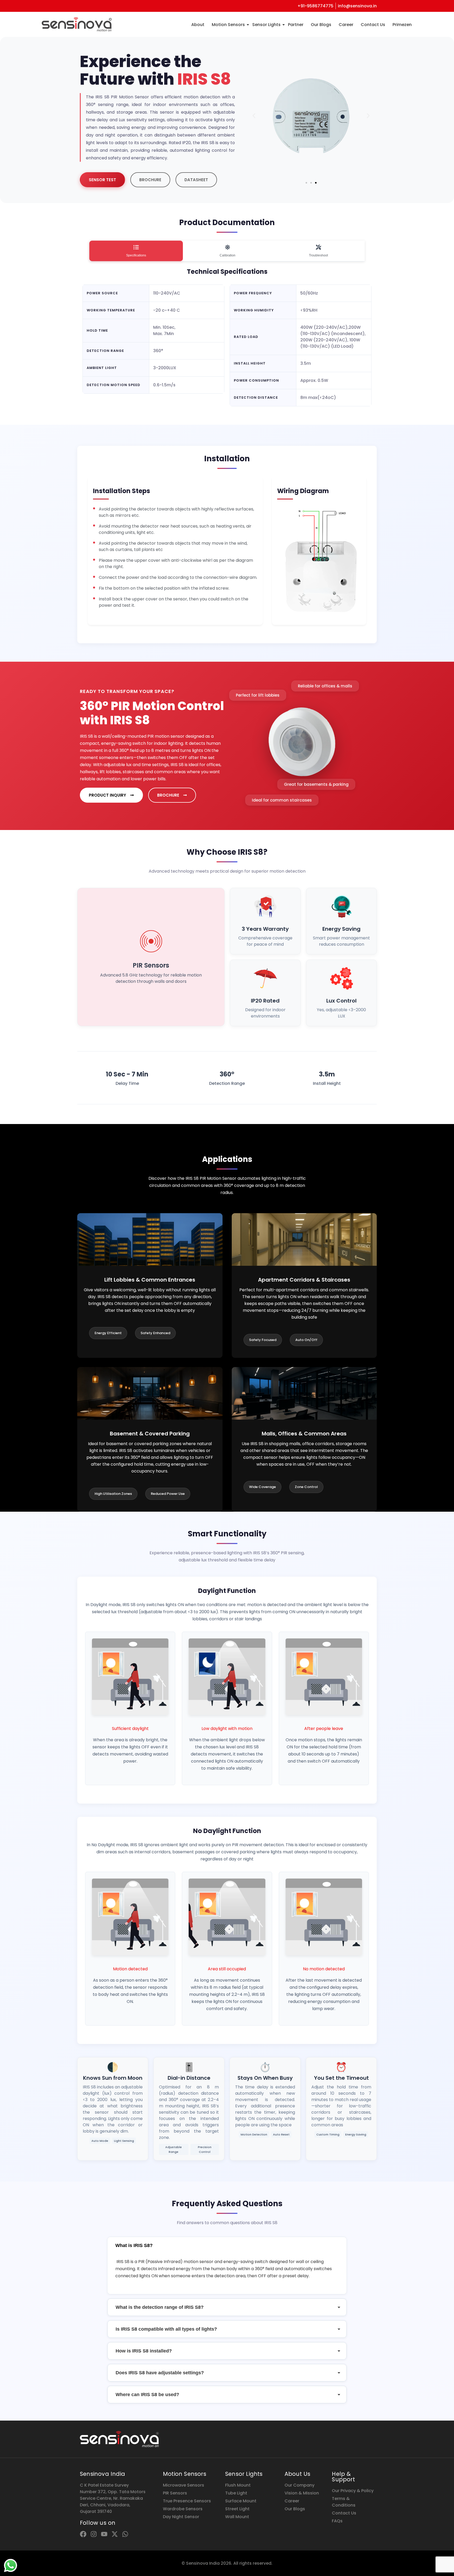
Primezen (402, 25)
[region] (68, 2535)
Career (346, 25)
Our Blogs (321, 25)
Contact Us (373, 25)
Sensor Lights (266, 25)
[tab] (136, 251)
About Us (298, 2474)
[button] (254, 116)
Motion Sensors (228, 25)
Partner (296, 25)
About (198, 25)
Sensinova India (102, 2474)
